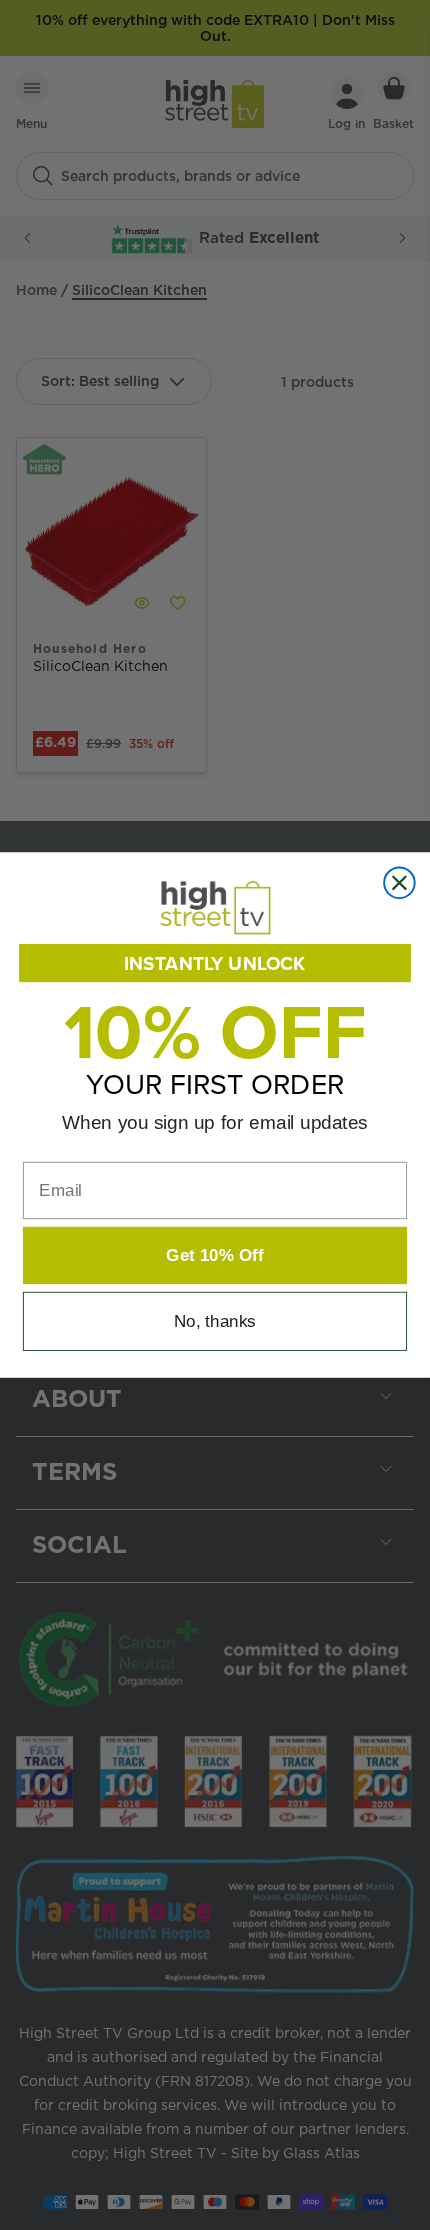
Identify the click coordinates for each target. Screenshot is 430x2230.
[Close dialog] (399, 882)
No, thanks (215, 1321)
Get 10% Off (214, 1255)
